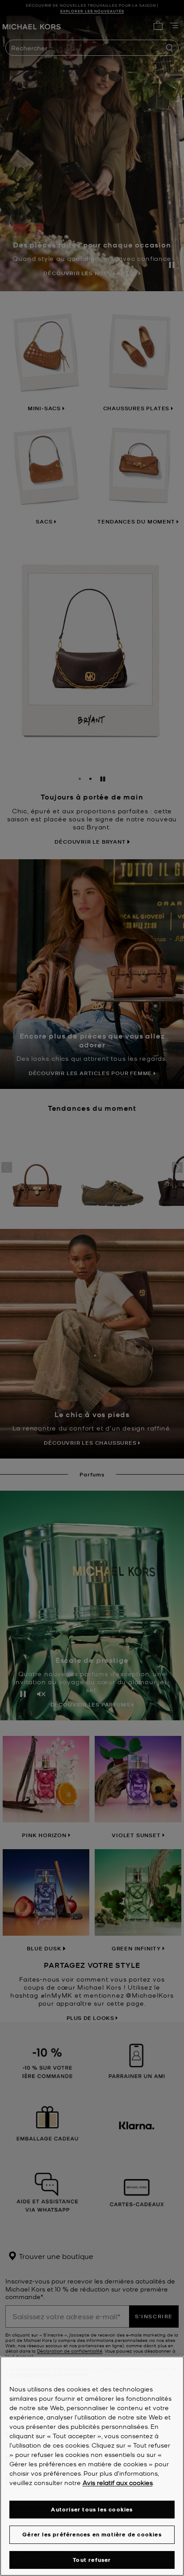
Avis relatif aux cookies (118, 2482)
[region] (92, 2466)
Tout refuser (92, 2560)
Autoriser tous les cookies (92, 2509)
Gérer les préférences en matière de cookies (92, 2534)
